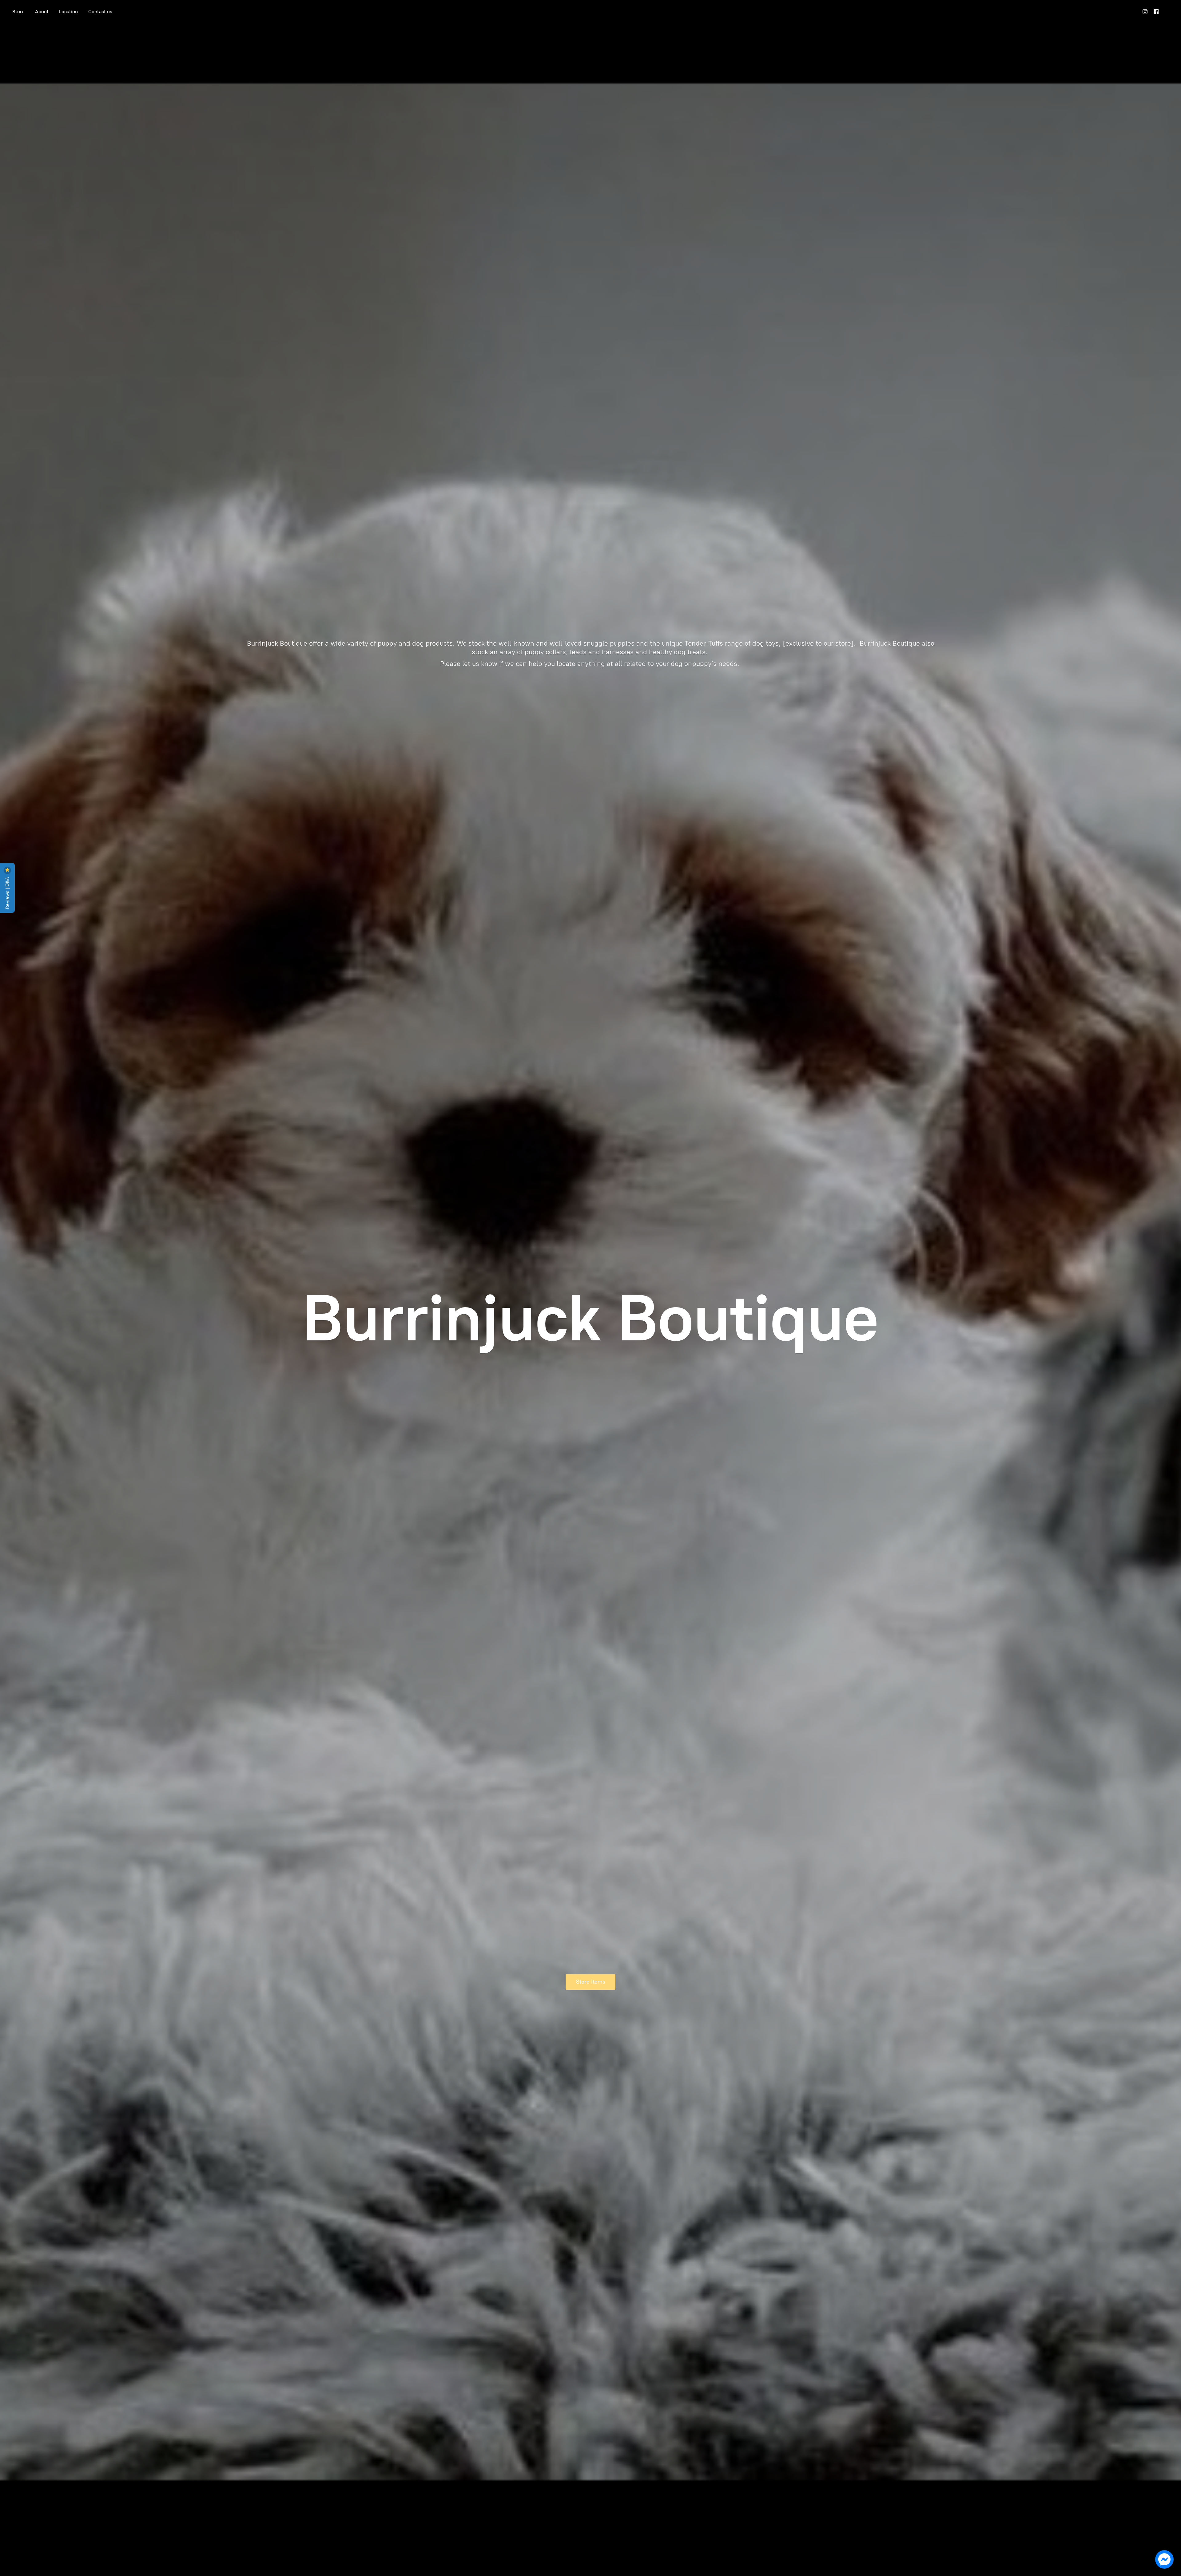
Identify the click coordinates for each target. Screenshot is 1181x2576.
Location (68, 12)
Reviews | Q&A (7, 892)
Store (18, 12)
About (42, 12)
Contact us (100, 12)
